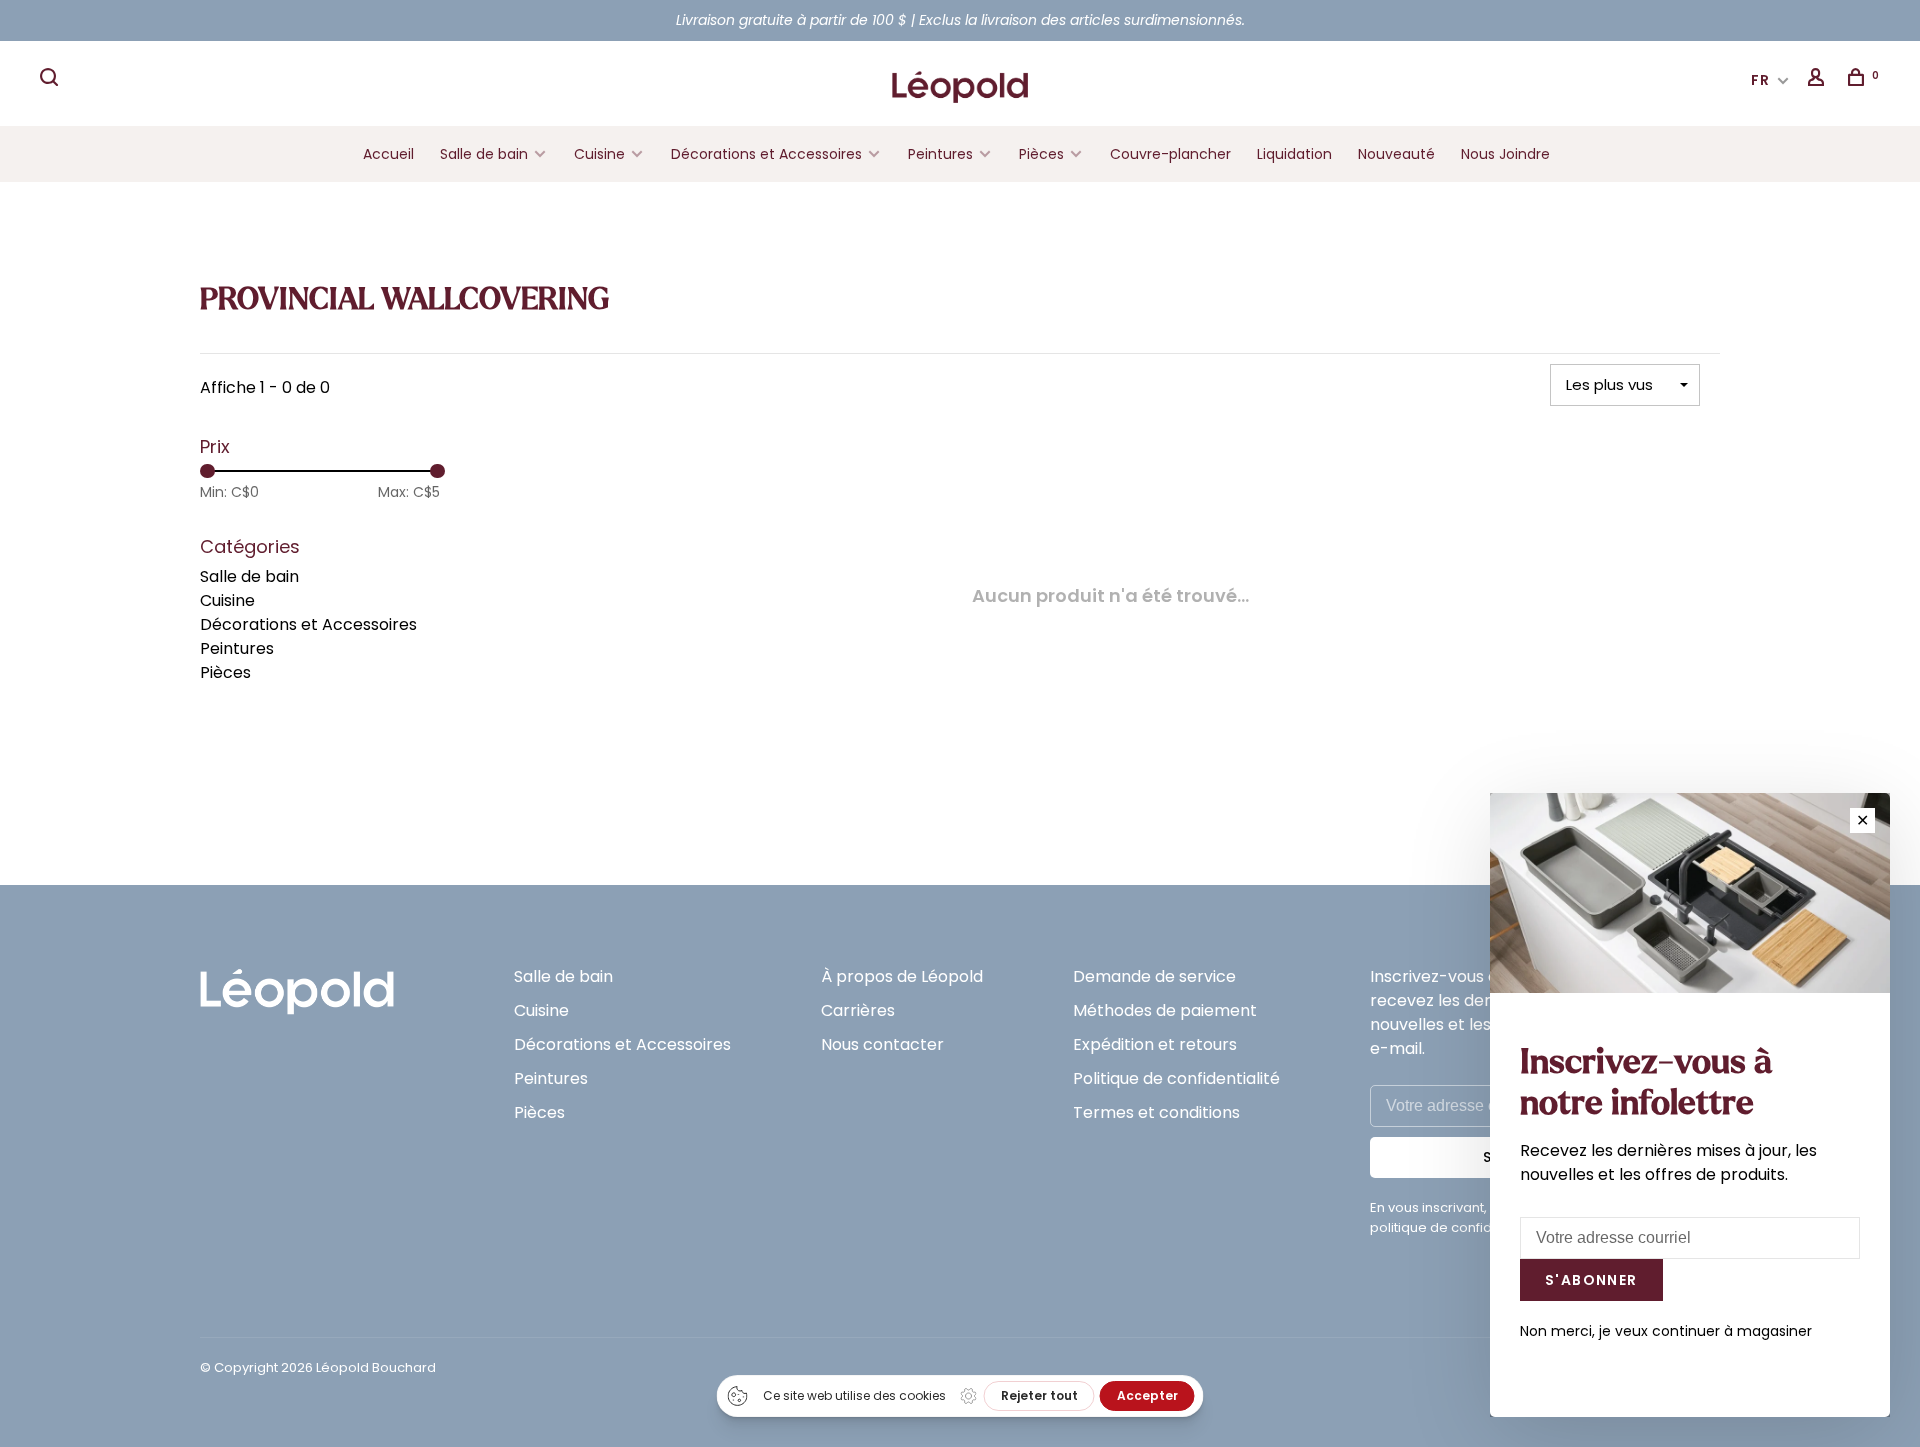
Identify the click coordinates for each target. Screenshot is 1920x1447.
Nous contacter (882, 1044)
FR (1761, 80)
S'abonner (1591, 1280)
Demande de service (1154, 976)
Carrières (858, 1010)
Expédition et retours (1155, 1044)
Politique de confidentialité (1176, 1078)
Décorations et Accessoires (766, 154)
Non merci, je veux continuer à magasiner (1666, 1331)
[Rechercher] (52, 80)
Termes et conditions (1156, 1112)
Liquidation (1294, 154)
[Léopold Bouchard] (297, 982)
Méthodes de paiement (1165, 1010)
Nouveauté (1396, 154)
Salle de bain (484, 154)
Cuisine (599, 154)
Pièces (1043, 154)
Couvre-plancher (1170, 154)
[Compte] (1819, 80)
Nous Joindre (1505, 154)
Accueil (388, 154)
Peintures (940, 154)
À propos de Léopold (902, 976)
